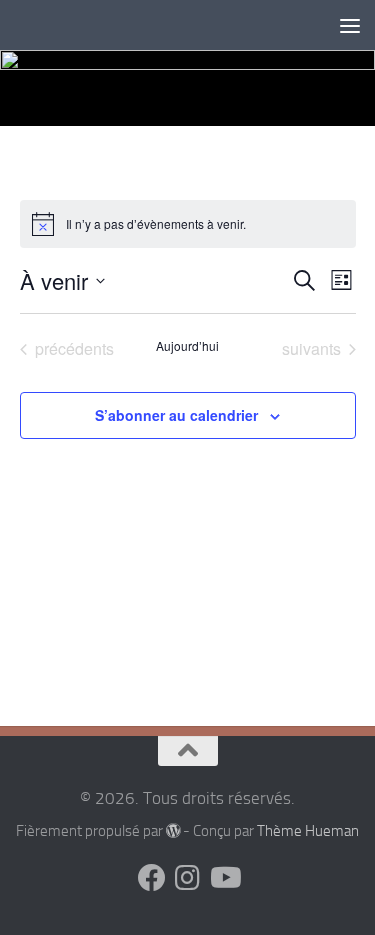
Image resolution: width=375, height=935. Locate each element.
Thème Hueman (308, 831)
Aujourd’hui (187, 346)
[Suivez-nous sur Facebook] (152, 878)
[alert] (188, 224)
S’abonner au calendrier (176, 415)
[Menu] (350, 25)
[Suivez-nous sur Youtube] (224, 878)
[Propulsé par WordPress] (173, 831)
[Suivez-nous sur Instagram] (188, 878)
